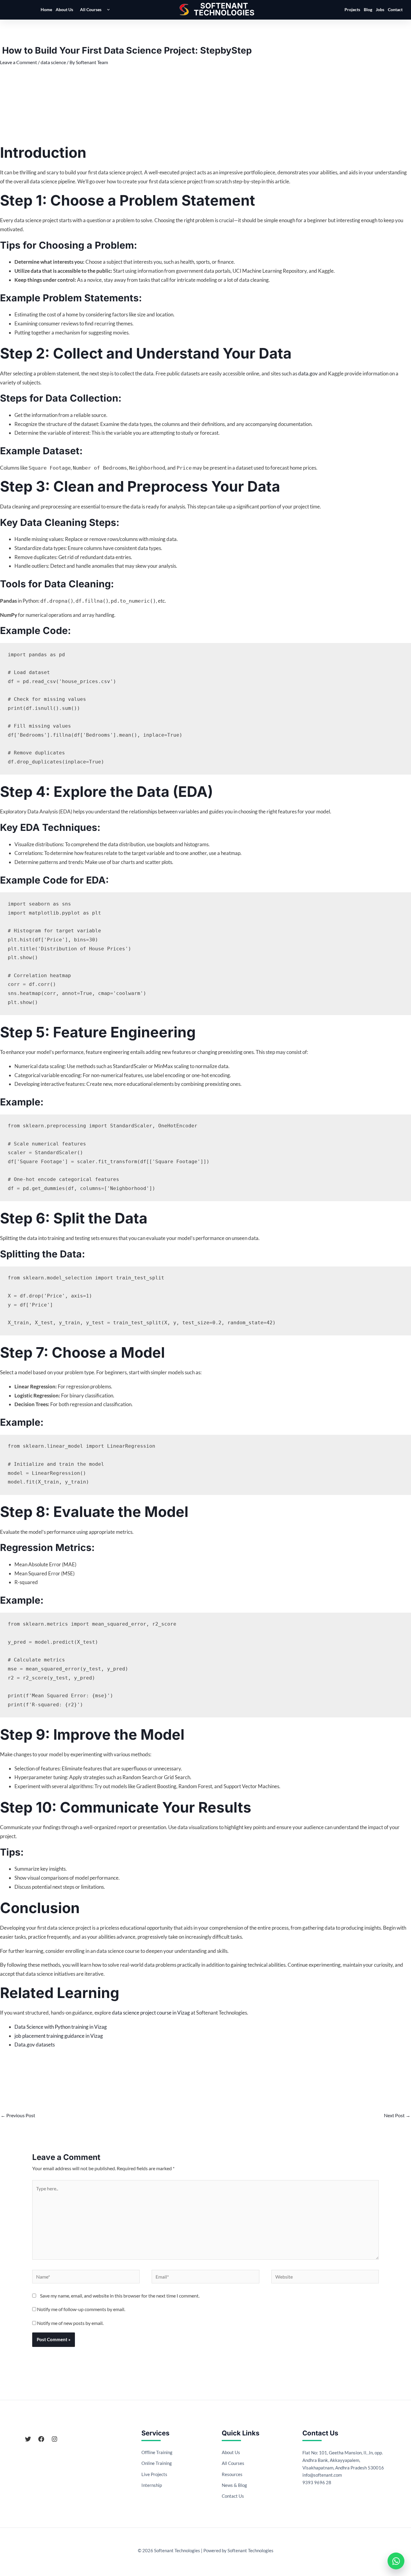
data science (53, 62)
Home (46, 9)
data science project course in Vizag (151, 2013)
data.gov (308, 373)
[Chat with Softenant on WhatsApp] (396, 2561)
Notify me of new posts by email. (70, 2323)
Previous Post (18, 2115)
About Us (64, 9)
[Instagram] (54, 2439)
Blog (368, 9)
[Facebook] (41, 2439)
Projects (352, 9)
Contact (395, 9)
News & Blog (234, 2485)
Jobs (380, 9)
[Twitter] (28, 2439)
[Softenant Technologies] (224, 10)
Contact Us (233, 2496)
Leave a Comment (19, 62)
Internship (152, 2485)
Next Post (397, 2115)
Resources (232, 2474)
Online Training (157, 2463)
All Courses (91, 9)
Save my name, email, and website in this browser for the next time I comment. (120, 2296)
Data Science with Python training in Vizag (61, 2027)
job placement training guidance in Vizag (59, 2036)
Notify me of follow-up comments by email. (81, 2309)
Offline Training (157, 2452)
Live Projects (154, 2474)
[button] (107, 10)
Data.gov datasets (35, 2045)
